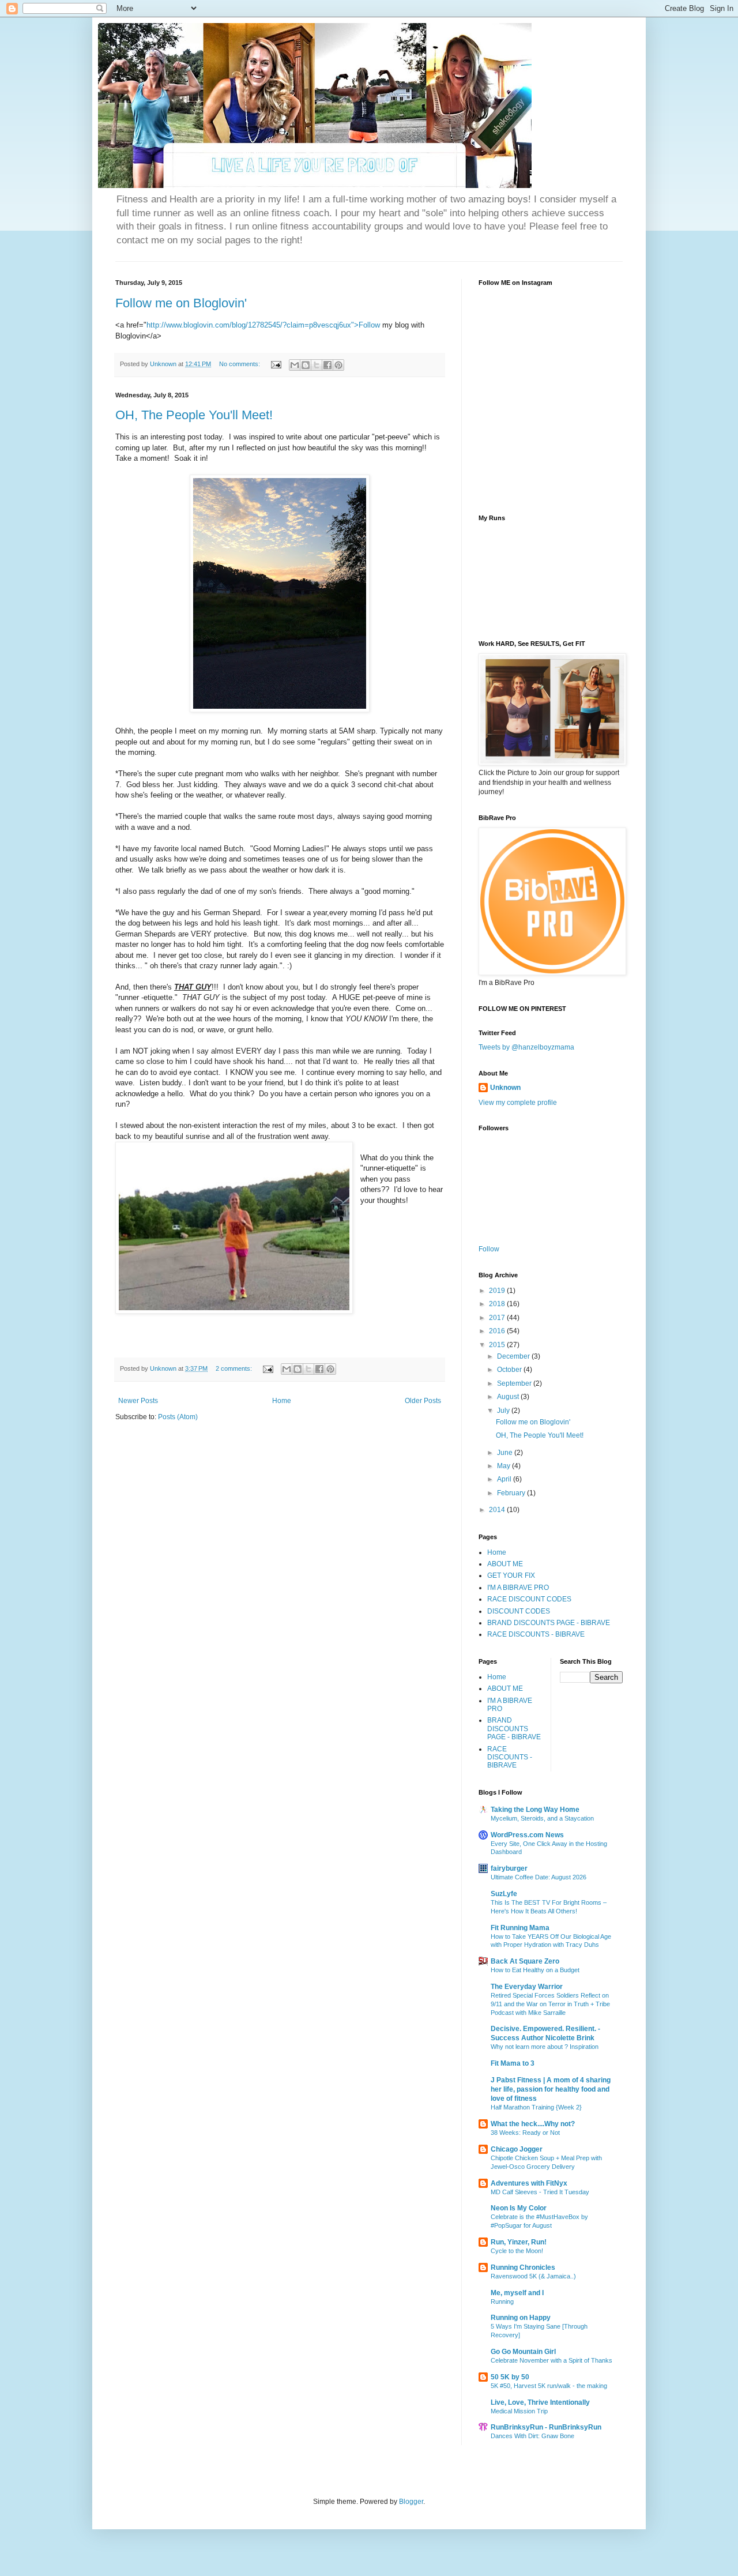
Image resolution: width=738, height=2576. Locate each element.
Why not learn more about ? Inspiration (545, 2047)
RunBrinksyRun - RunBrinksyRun (546, 2427)
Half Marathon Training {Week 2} (536, 2107)
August (509, 1397)
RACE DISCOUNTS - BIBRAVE (536, 1634)
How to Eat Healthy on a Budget (535, 1970)
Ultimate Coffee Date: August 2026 (539, 1877)
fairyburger (509, 1868)
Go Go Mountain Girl (523, 2352)
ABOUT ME (505, 1564)
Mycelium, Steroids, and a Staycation (542, 1818)
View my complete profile (518, 1103)
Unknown (505, 1088)
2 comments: (235, 1368)
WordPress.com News (527, 1835)
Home (282, 1401)
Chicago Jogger (517, 2149)
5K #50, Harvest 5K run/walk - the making (549, 2386)
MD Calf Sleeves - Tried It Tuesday (540, 2192)
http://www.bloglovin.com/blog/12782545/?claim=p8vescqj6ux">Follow (263, 325)
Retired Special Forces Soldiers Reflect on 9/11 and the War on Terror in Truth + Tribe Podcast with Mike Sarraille (550, 2004)
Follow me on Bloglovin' (181, 303)
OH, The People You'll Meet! (194, 415)
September (515, 1383)
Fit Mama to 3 (513, 2063)
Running (502, 2302)
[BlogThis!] (306, 365)
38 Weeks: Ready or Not (525, 2133)
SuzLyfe (504, 1894)
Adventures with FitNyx (529, 2183)
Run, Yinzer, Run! (519, 2242)
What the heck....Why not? (533, 2124)
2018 (498, 1304)
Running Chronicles (523, 2267)
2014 (498, 1510)
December (514, 1356)
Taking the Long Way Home (535, 1810)
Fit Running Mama (520, 1928)
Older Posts (423, 1401)
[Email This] (295, 365)
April (505, 1479)
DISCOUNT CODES (519, 1611)
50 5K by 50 (510, 2377)
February (512, 1493)
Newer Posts (138, 1401)
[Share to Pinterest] (338, 365)
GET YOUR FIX (511, 1575)
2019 (498, 1291)
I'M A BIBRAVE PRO (518, 1588)
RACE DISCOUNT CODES (529, 1599)
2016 (498, 1331)
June (506, 1453)
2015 (498, 1345)
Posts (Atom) (178, 1417)
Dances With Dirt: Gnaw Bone (532, 2436)
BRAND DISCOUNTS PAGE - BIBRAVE (549, 1623)
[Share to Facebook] (327, 365)
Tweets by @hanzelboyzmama (526, 1047)
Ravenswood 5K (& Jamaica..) (533, 2276)
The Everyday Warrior (527, 1987)
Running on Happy (521, 2318)
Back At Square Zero (525, 1961)
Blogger (411, 2502)
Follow (489, 1249)
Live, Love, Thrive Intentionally (540, 2402)
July (504, 1411)
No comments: (240, 364)
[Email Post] (276, 364)
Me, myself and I (517, 2293)
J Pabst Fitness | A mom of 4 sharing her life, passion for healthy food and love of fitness (551, 2089)
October (510, 1370)
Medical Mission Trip (519, 2411)
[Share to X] (317, 365)
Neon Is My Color (519, 2208)
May (504, 1466)
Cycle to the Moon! (517, 2251)
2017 (498, 1318)
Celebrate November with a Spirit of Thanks (551, 2360)
